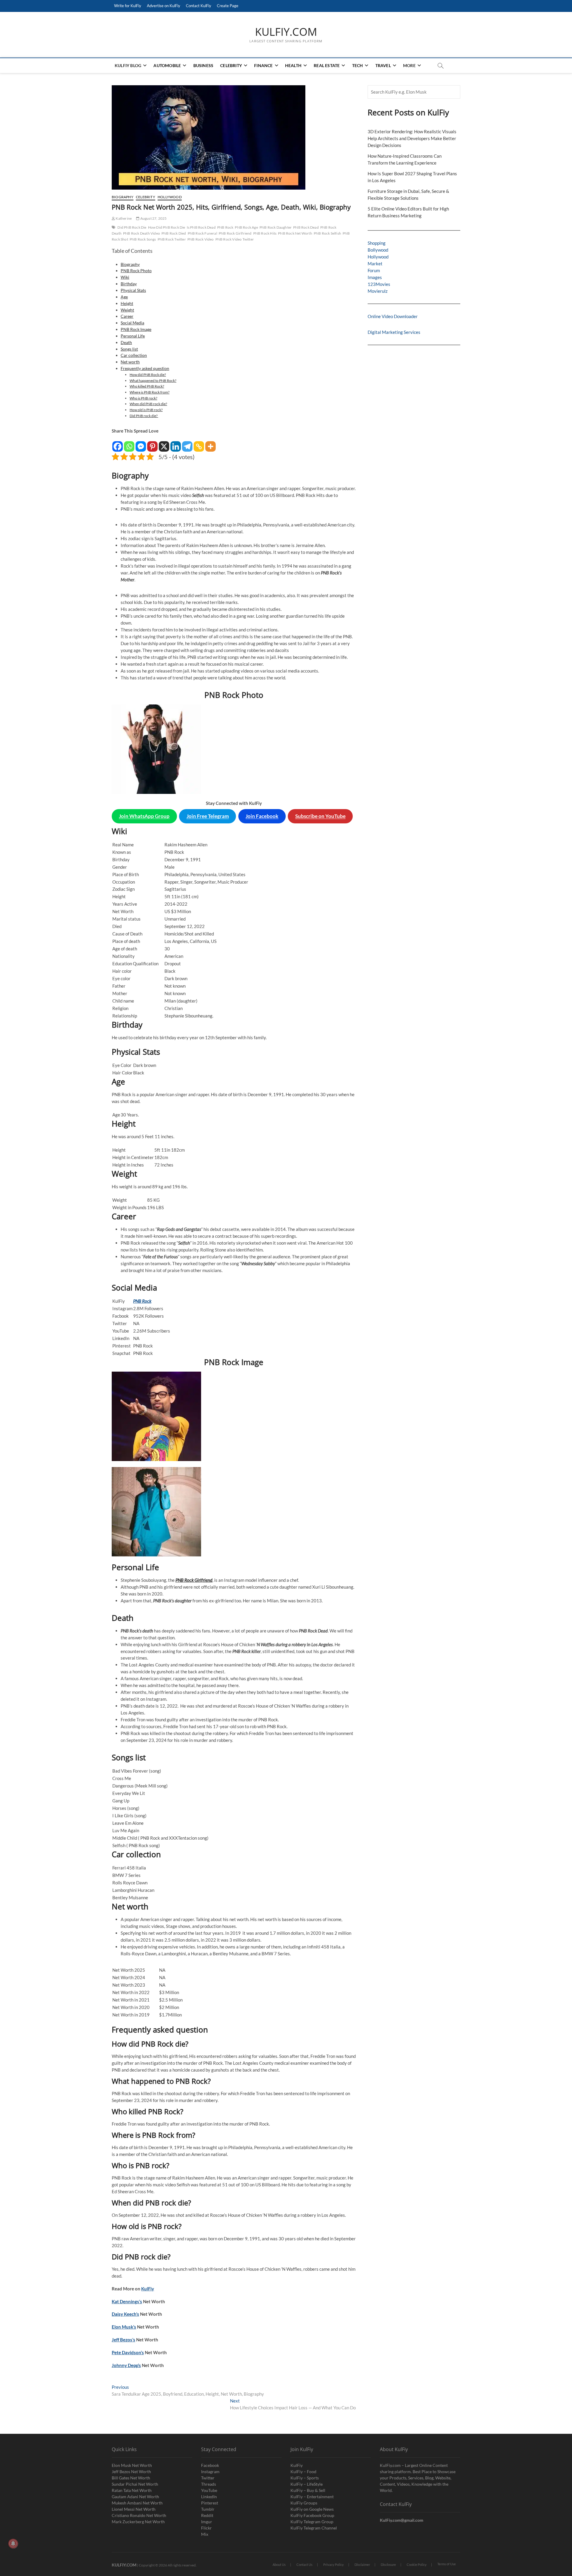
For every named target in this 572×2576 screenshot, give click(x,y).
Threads (209, 2484)
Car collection (134, 355)
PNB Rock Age (246, 227)
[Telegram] (187, 443)
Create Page (228, 6)
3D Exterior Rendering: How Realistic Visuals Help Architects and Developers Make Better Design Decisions (412, 138)
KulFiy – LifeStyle (307, 2484)
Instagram (210, 2472)
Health (293, 65)
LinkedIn (209, 2497)
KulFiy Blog (128, 65)
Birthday (129, 284)
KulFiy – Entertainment (312, 2497)
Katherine (123, 218)
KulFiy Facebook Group (312, 2515)
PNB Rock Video (201, 239)
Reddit (207, 2515)
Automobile (167, 65)
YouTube (209, 2490)
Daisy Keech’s (125, 2314)
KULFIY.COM (286, 32)
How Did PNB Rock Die (167, 227)
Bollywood (378, 250)
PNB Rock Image (136, 329)
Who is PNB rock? (143, 398)
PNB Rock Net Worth (295, 233)
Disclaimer (362, 2565)
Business (203, 65)
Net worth (130, 362)
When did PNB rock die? (148, 404)
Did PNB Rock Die (132, 227)
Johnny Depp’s (126, 2365)
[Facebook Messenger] (141, 443)
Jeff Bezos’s (123, 2340)
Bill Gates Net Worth (131, 2478)
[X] (164, 443)
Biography (123, 197)
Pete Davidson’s (128, 2352)
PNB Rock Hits (265, 233)
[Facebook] (118, 443)
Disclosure (388, 2565)
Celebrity (231, 65)
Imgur (207, 2522)
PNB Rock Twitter (172, 239)
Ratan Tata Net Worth (132, 2490)
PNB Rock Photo (136, 271)
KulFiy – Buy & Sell (308, 2490)
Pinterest (210, 2503)
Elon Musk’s (124, 2327)
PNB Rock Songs (143, 239)
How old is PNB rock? (146, 410)
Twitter (208, 2478)
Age (124, 297)
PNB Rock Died (174, 233)
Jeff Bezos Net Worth (131, 2472)
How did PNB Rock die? (148, 375)
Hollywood (170, 197)
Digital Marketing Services (394, 332)
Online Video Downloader (393, 316)
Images (375, 277)
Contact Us (304, 2565)
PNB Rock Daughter (276, 227)
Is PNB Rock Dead (201, 227)
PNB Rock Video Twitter (235, 239)
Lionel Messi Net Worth (134, 2509)
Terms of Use (447, 2564)
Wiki (125, 277)
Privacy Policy (334, 2565)
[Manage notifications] (13, 2544)
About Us (279, 2565)
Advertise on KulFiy (164, 6)
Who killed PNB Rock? (147, 386)
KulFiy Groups (304, 2503)
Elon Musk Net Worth (132, 2465)
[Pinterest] (152, 443)
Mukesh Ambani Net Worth (137, 2503)
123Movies (379, 284)
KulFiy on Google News (312, 2509)
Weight (127, 310)
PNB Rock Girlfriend (235, 233)
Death (126, 343)
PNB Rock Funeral (202, 233)
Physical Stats (133, 290)
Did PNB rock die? (144, 416)
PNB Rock (225, 227)
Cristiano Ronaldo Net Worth (139, 2515)
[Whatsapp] (129, 443)
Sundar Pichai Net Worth (135, 2484)
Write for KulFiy (128, 6)
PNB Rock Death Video (142, 233)
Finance (263, 65)
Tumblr (208, 2509)
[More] (210, 443)
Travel (383, 65)
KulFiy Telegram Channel (314, 2528)
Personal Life (133, 336)
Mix (205, 2534)
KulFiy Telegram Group (312, 2522)
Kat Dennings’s (127, 2301)
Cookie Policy (417, 2565)
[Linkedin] (176, 443)
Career (127, 316)
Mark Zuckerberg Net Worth (138, 2522)
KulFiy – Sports (305, 2478)
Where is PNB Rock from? (150, 392)
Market (375, 264)
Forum (374, 270)
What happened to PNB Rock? (153, 381)
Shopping (377, 243)
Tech (358, 65)
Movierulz (378, 291)
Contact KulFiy (199, 6)
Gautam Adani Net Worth (135, 2497)
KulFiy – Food (303, 2472)
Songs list (129, 349)
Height (127, 303)
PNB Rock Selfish (327, 233)
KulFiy (148, 2289)
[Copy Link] (199, 443)
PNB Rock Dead (306, 227)
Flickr (206, 2528)
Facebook (210, 2465)
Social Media (132, 323)
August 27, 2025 (153, 218)
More (409, 65)
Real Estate (327, 65)
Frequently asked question (145, 368)
